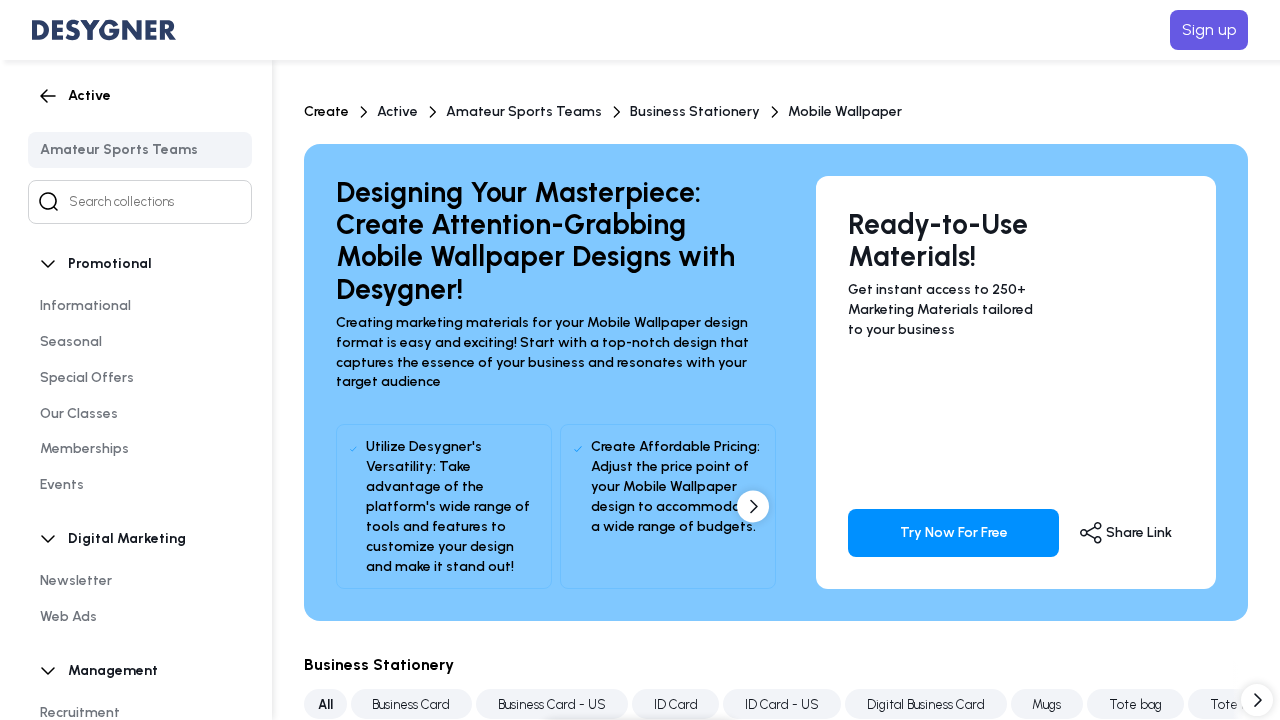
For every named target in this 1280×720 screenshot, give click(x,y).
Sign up (1209, 29)
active (397, 111)
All (325, 704)
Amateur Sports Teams (524, 111)
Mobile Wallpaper (845, 111)
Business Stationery (695, 111)
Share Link (1137, 532)
